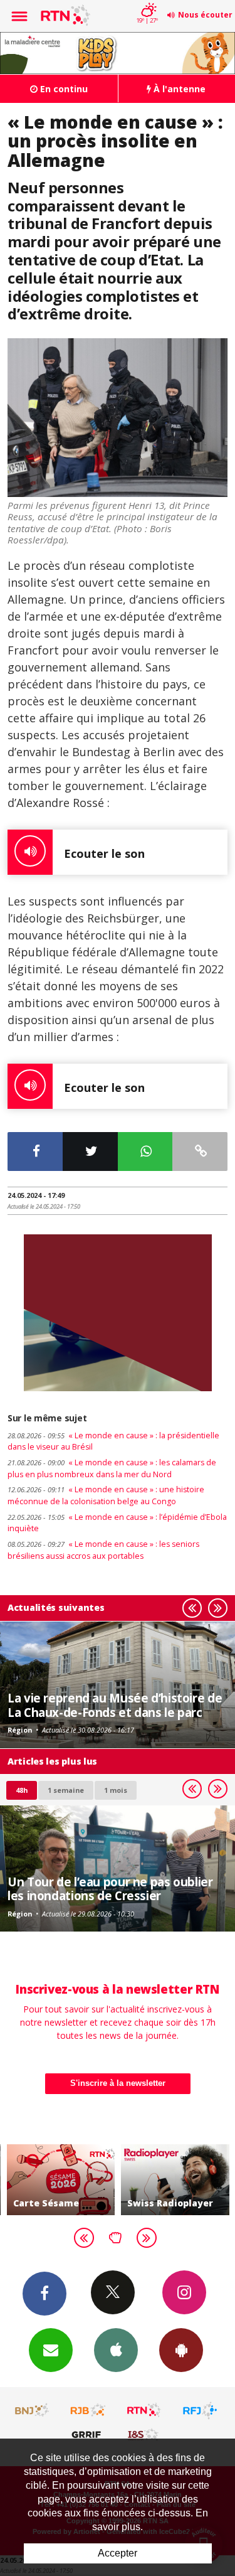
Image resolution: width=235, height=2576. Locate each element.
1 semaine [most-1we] (66, 1790)
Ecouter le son (104, 853)
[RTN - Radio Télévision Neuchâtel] (144, 2410)
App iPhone (116, 2350)
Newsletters (51, 2350)
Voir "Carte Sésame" (61, 2180)
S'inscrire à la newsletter (118, 2083)
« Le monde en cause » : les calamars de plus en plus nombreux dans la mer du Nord (112, 1468)
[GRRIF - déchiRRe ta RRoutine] (88, 2434)
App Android (181, 2350)
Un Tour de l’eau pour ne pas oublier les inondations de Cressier (110, 1889)
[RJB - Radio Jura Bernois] (88, 2410)
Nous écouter (205, 15)
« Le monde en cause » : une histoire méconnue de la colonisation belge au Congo (106, 1495)
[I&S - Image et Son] (144, 2434)
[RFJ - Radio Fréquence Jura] (200, 2410)
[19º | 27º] (147, 1)
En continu (63, 89)
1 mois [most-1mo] (116, 1790)
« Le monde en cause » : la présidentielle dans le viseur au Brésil (113, 1441)
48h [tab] (22, 1790)
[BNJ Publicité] (33, 2410)
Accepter (118, 2553)
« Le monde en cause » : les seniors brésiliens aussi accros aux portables (103, 1550)
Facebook (44, 2294)
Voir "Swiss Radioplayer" (175, 2180)
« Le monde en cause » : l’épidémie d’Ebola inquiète (117, 1523)
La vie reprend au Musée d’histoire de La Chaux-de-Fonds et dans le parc (115, 1705)
